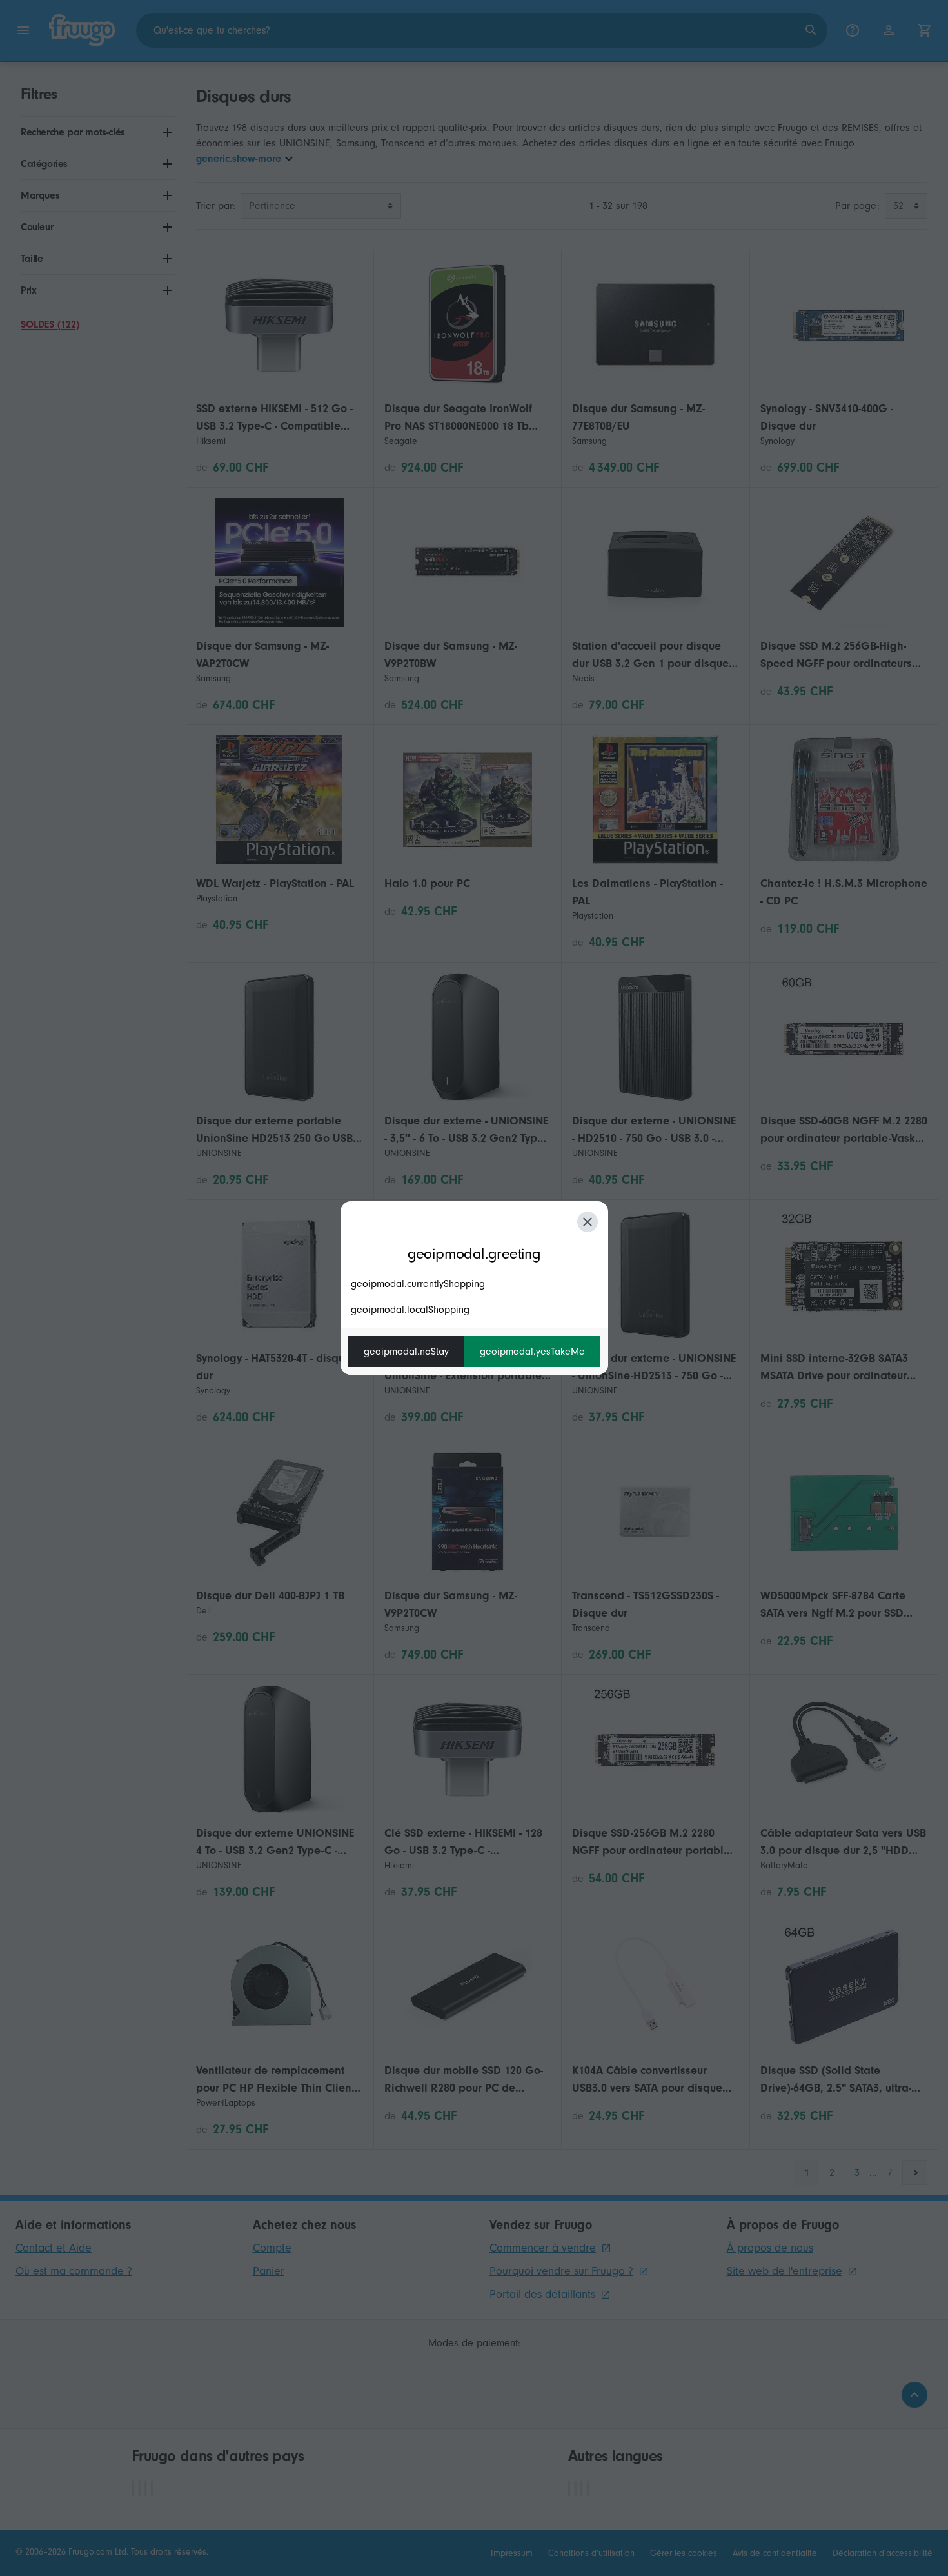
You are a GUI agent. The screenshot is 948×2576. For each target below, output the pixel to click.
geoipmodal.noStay (406, 1352)
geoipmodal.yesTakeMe (532, 1352)
